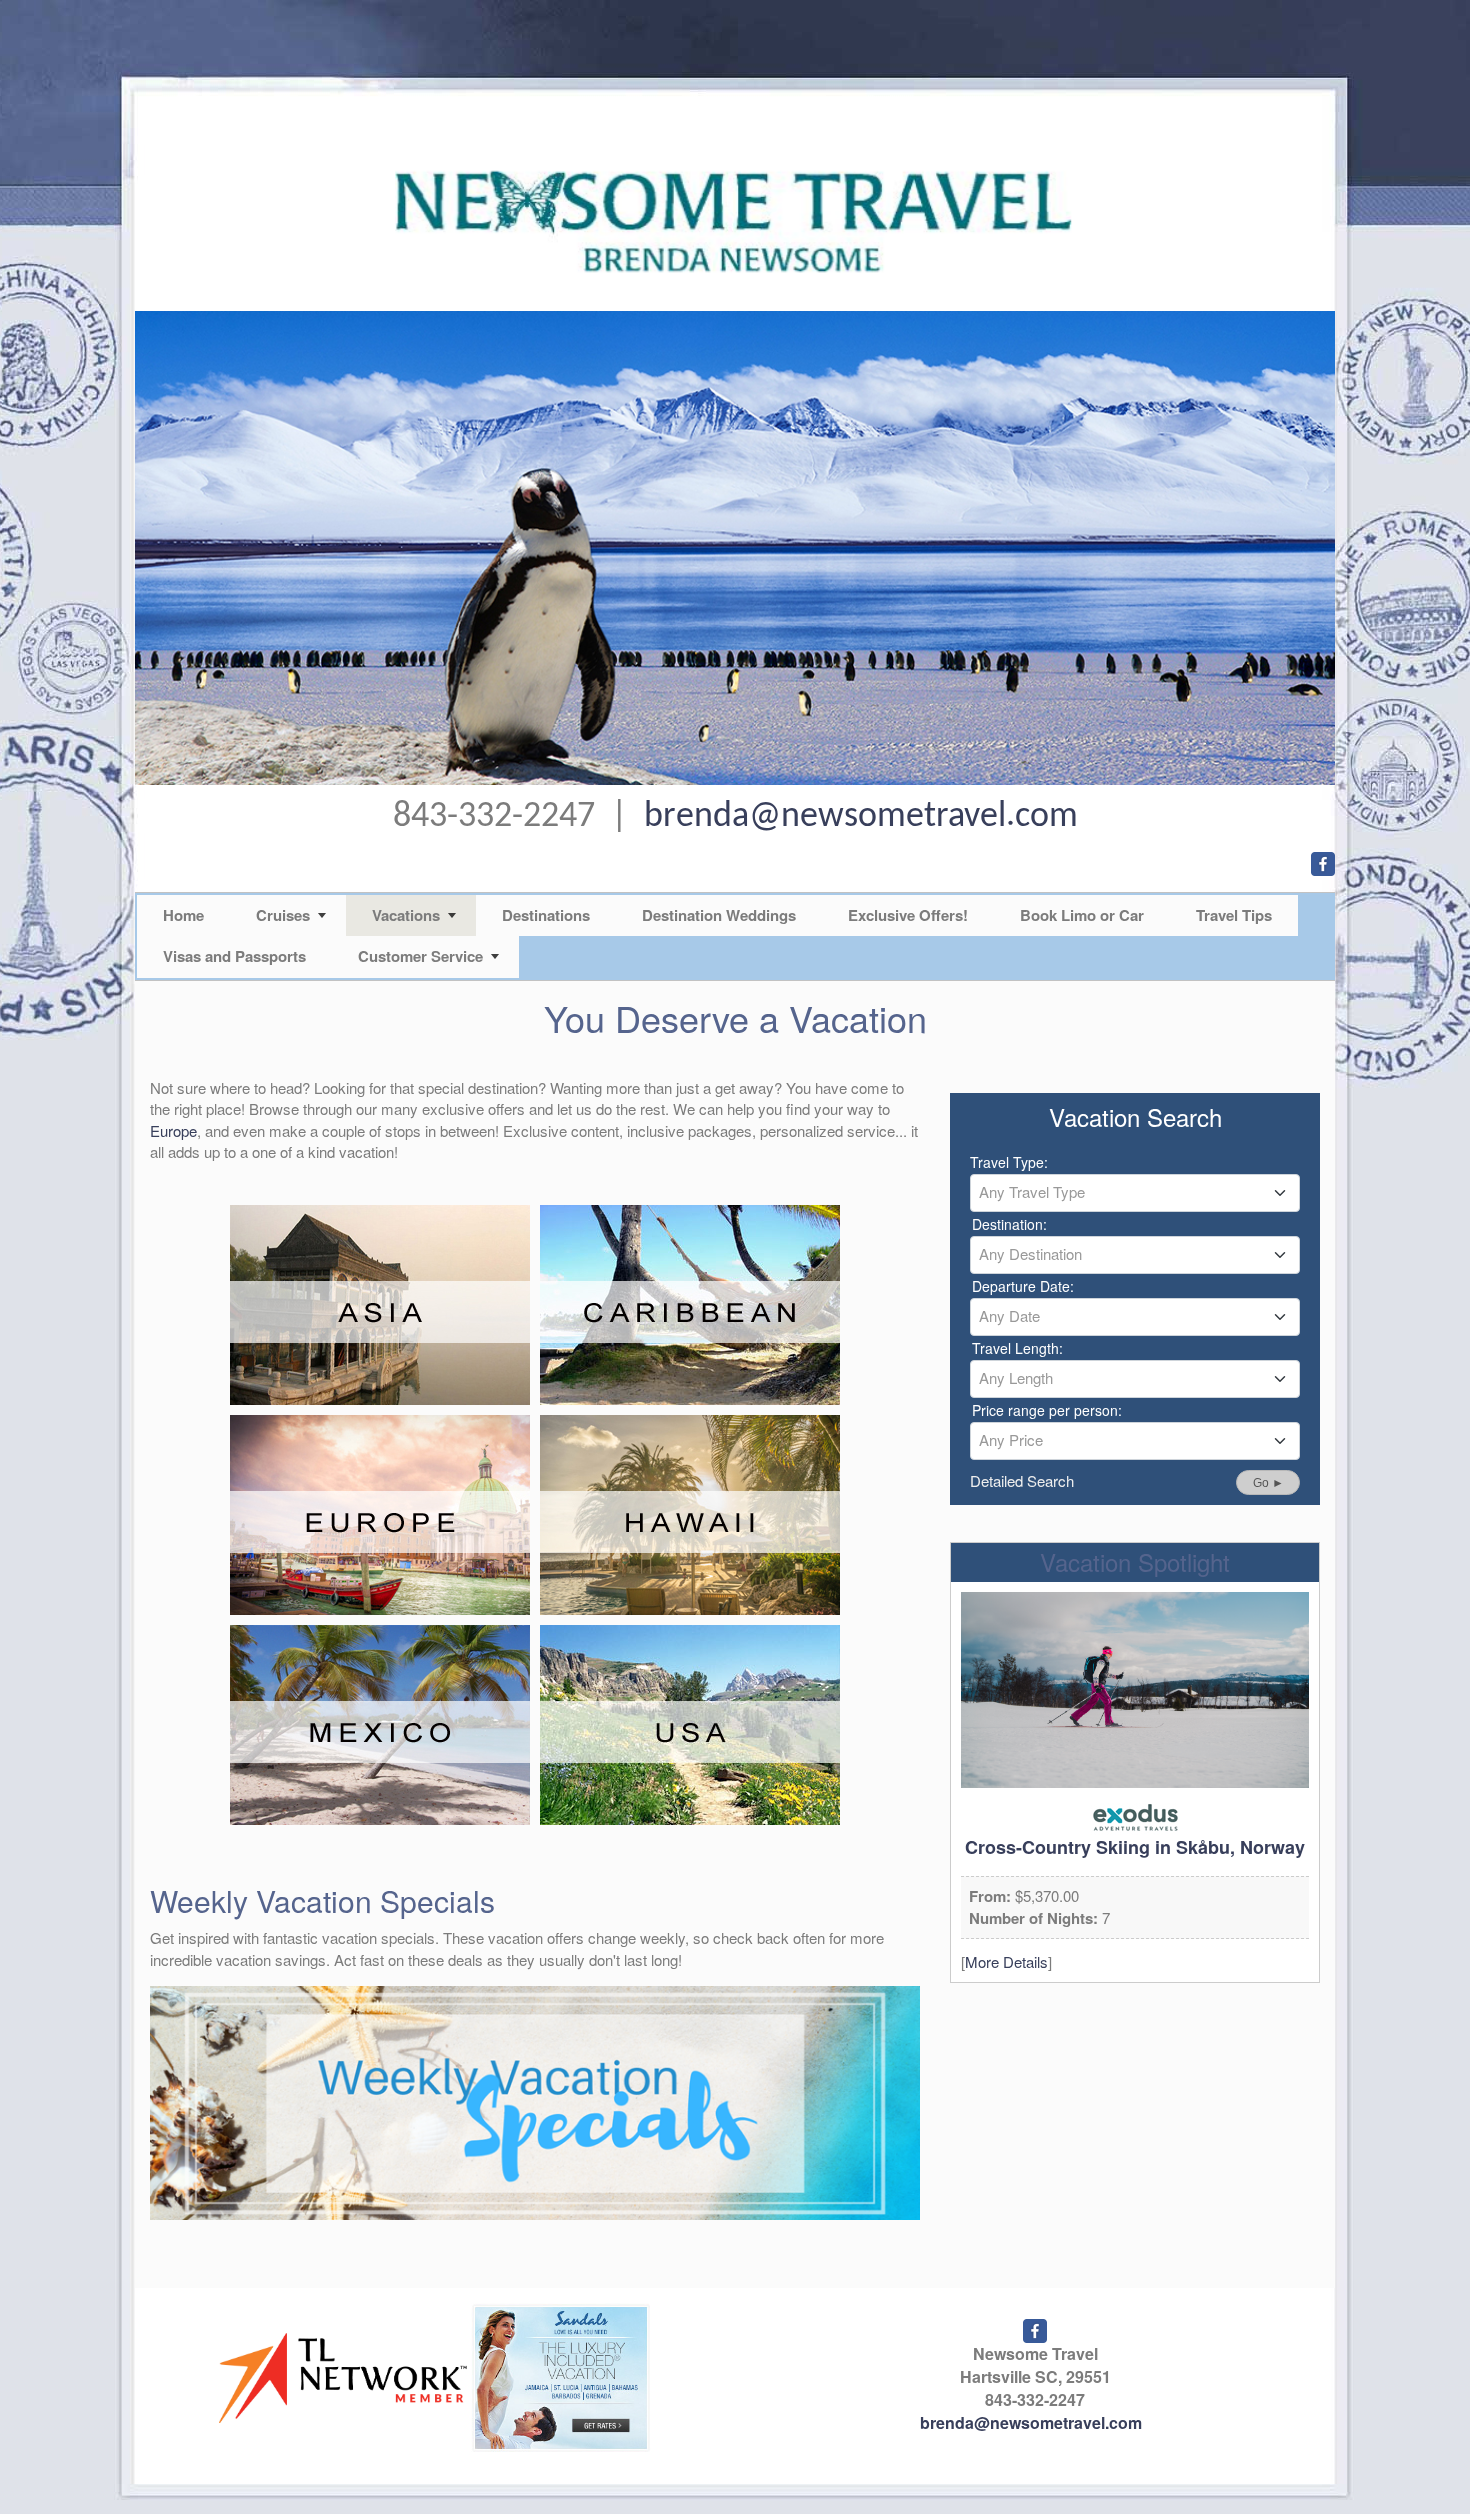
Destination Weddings (719, 915)
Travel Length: (1017, 1348)
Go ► (1268, 1483)
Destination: (1009, 1224)
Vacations (406, 915)
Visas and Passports (234, 956)
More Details (1006, 1961)
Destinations (546, 915)
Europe (173, 1130)
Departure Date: (1023, 1286)
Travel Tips (1234, 915)
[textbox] (1135, 1192)
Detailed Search (1022, 1480)
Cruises (283, 915)
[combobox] (1135, 1193)
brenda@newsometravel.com (861, 817)
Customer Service (420, 956)
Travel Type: (1009, 1162)
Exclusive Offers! (908, 915)
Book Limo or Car (1082, 915)
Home (183, 915)
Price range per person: (1047, 1410)
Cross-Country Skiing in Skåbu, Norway (1135, 1847)
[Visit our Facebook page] (1323, 864)
